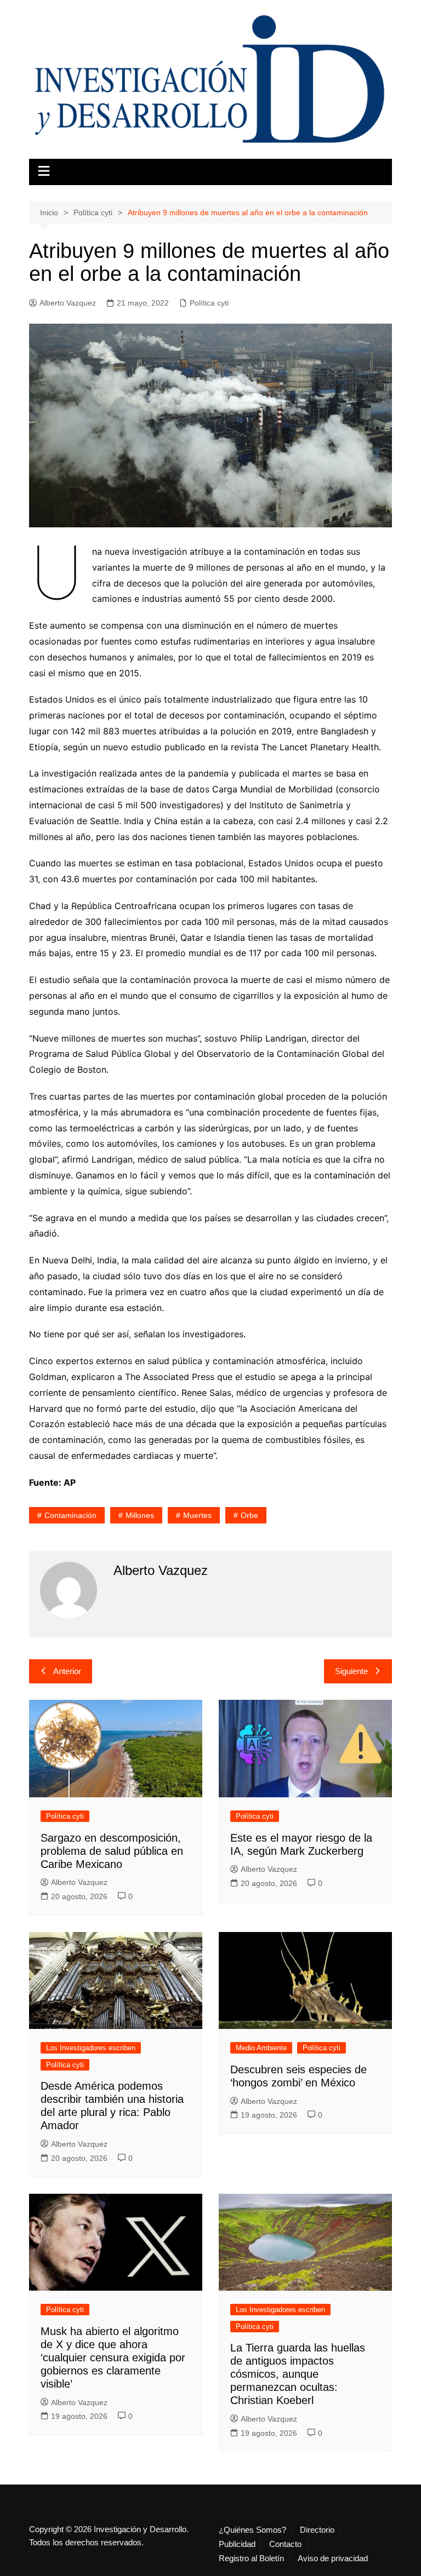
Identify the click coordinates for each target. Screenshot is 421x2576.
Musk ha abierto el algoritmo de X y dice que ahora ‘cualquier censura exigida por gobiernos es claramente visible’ (113, 2358)
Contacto (285, 2544)
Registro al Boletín (251, 2558)
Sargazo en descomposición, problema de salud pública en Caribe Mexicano (112, 1851)
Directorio (317, 2530)
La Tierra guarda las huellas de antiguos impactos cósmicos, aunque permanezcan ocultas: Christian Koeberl (298, 2374)
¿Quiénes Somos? (252, 2530)
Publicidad (237, 2544)
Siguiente (351, 1671)
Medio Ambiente (261, 2048)
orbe (249, 1515)
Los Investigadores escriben (91, 2048)
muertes (197, 1515)
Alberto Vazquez (68, 303)
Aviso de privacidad (333, 2558)
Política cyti (209, 303)
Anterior (67, 1671)
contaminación (70, 1515)
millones (140, 1515)
